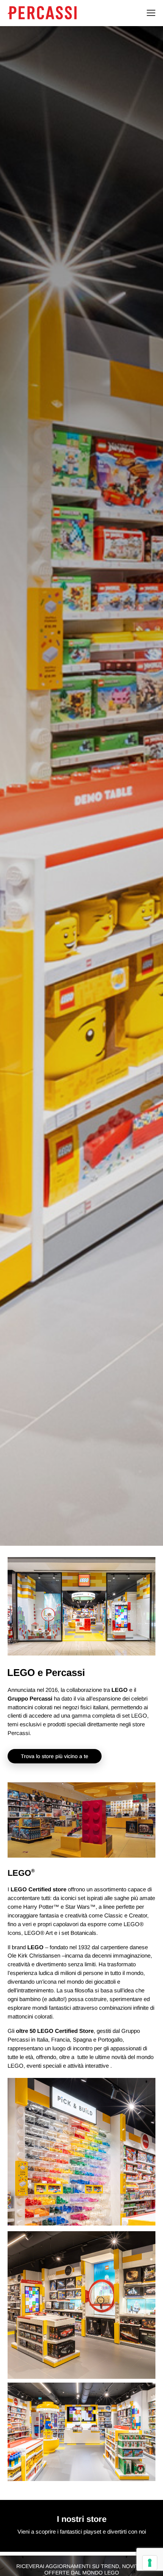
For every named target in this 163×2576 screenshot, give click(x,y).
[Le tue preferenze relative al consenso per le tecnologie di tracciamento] (150, 2563)
